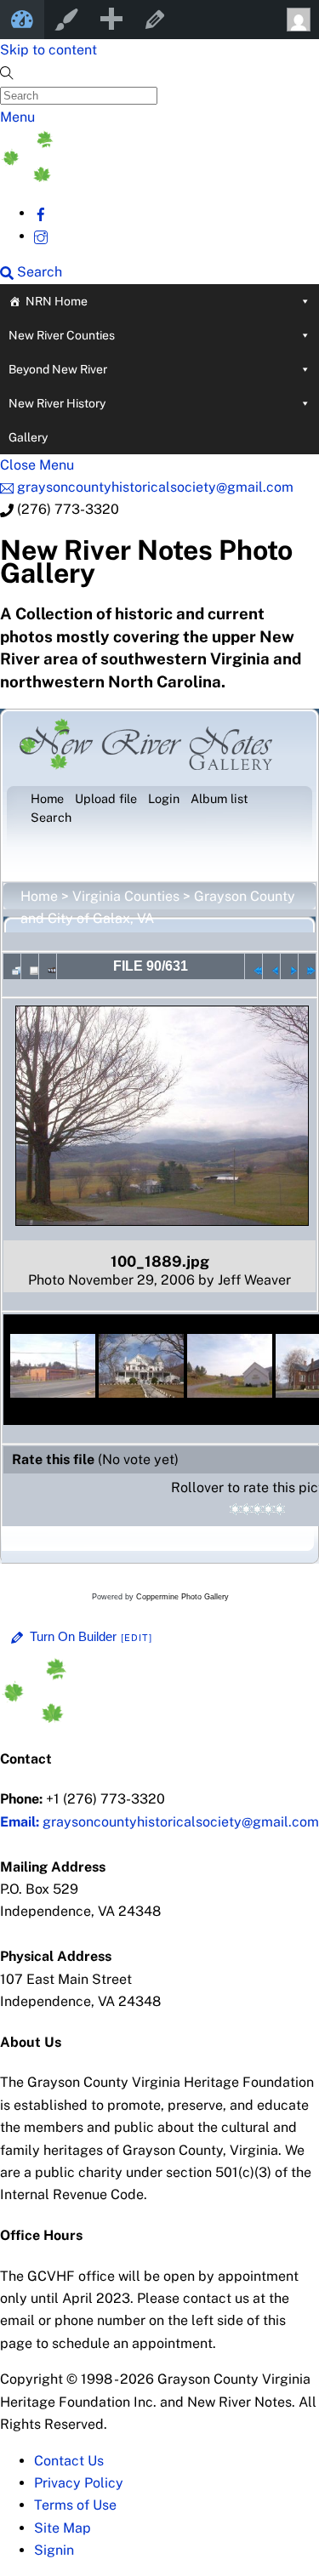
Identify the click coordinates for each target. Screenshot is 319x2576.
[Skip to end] (307, 966)
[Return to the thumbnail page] (12, 966)
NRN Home (57, 301)
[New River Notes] (128, 177)
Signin (54, 2550)
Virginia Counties (126, 896)
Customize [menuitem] (66, 20)
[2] (246, 1509)
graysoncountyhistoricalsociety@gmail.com (159, 1822)
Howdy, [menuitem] (297, 20)
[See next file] (289, 966)
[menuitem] (111, 20)
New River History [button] (57, 403)
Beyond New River (58, 369)
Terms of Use (75, 2505)
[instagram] (41, 236)
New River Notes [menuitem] (22, 20)
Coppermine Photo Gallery (182, 1597)
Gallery (28, 437)
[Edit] (137, 1638)
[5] (279, 1509)
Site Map (63, 2528)
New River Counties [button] (62, 335)
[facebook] (41, 213)
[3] (257, 1509)
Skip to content (48, 50)
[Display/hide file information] (30, 966)
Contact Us (69, 2461)
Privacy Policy (79, 2483)
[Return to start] (253, 966)
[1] (235, 1509)
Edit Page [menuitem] (155, 20)
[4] (268, 1509)
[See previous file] (271, 966)
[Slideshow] (48, 966)
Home (39, 896)
